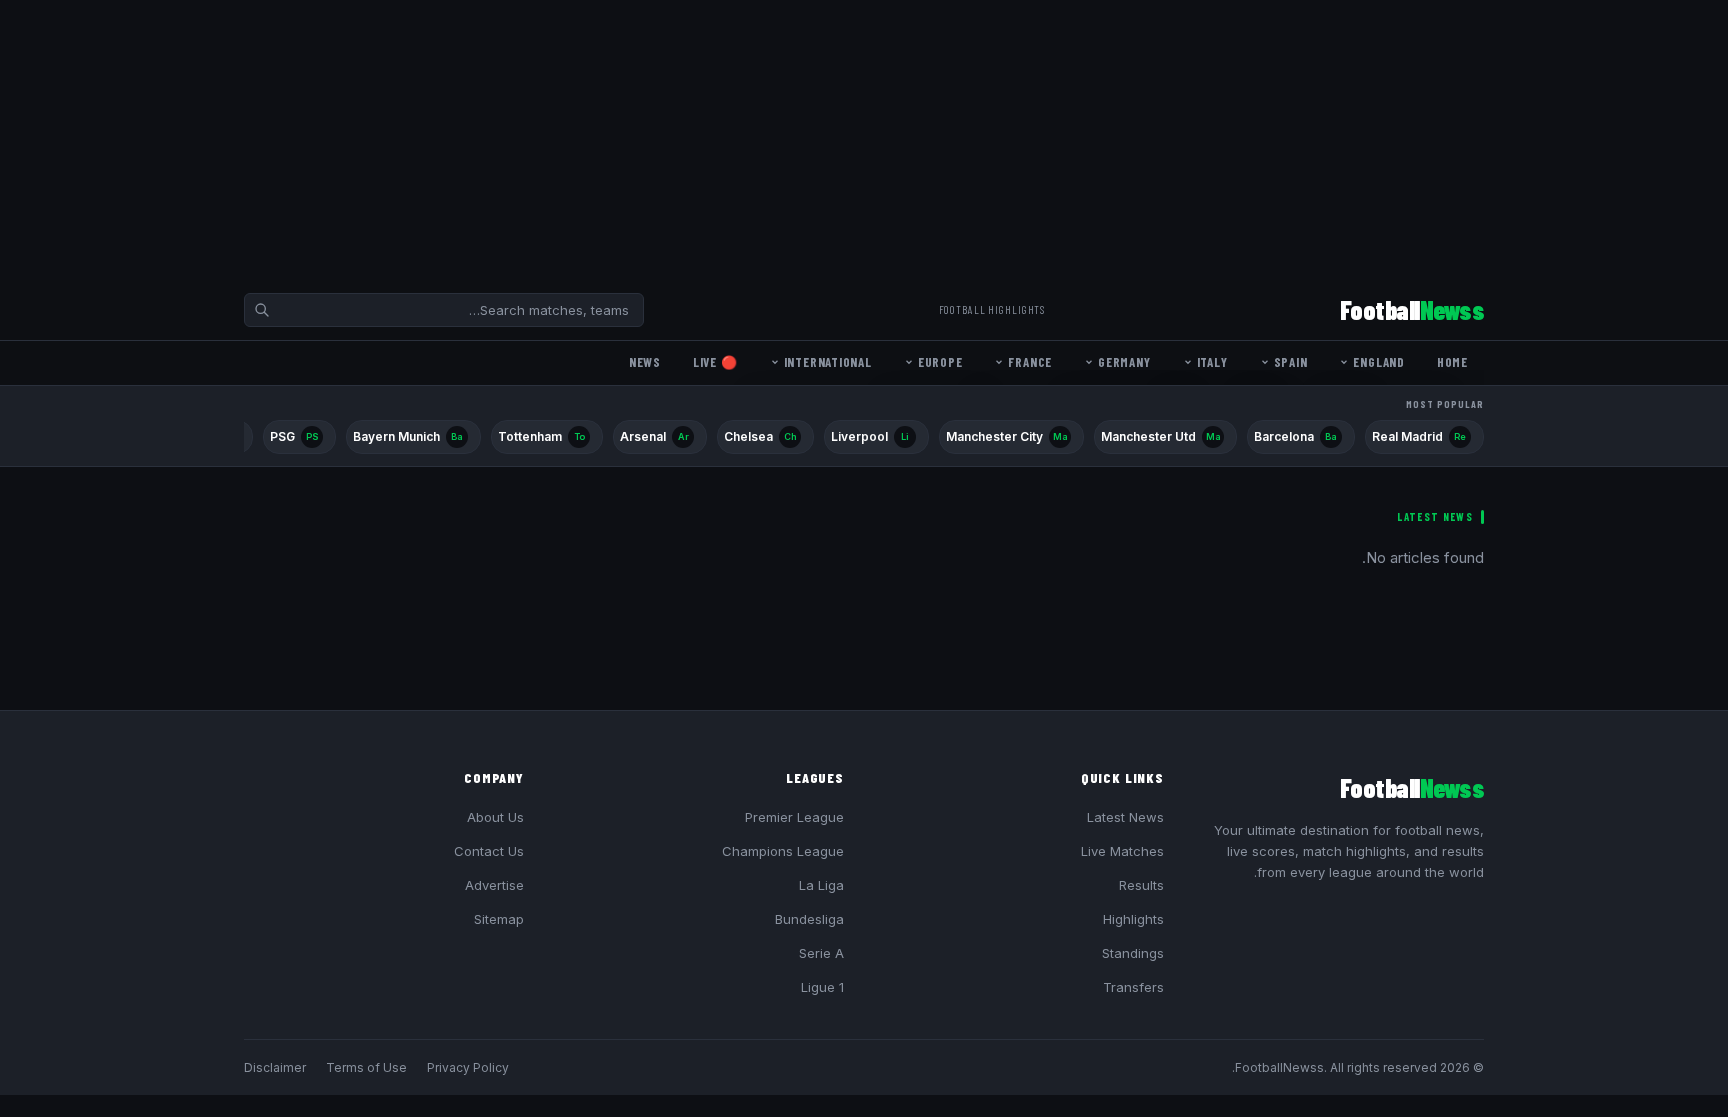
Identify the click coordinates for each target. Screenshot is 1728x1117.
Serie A (821, 953)
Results (1141, 885)
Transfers (1133, 987)
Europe (940, 362)
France (1030, 362)
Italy (1212, 362)
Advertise (494, 885)
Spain (1291, 362)
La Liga (821, 885)
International (828, 362)
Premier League (794, 817)
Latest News (1125, 817)
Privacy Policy (468, 1067)
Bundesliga (809, 919)
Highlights (1133, 919)
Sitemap (499, 919)
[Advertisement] (1128, 140)
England (1378, 362)
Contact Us (489, 851)
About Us (495, 817)
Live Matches (1122, 851)
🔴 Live (715, 362)
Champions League (783, 851)
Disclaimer (275, 1067)
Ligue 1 (822, 987)
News (645, 362)
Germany (1124, 362)
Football (1412, 309)
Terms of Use (366, 1067)
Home (1452, 362)
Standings (1133, 953)
